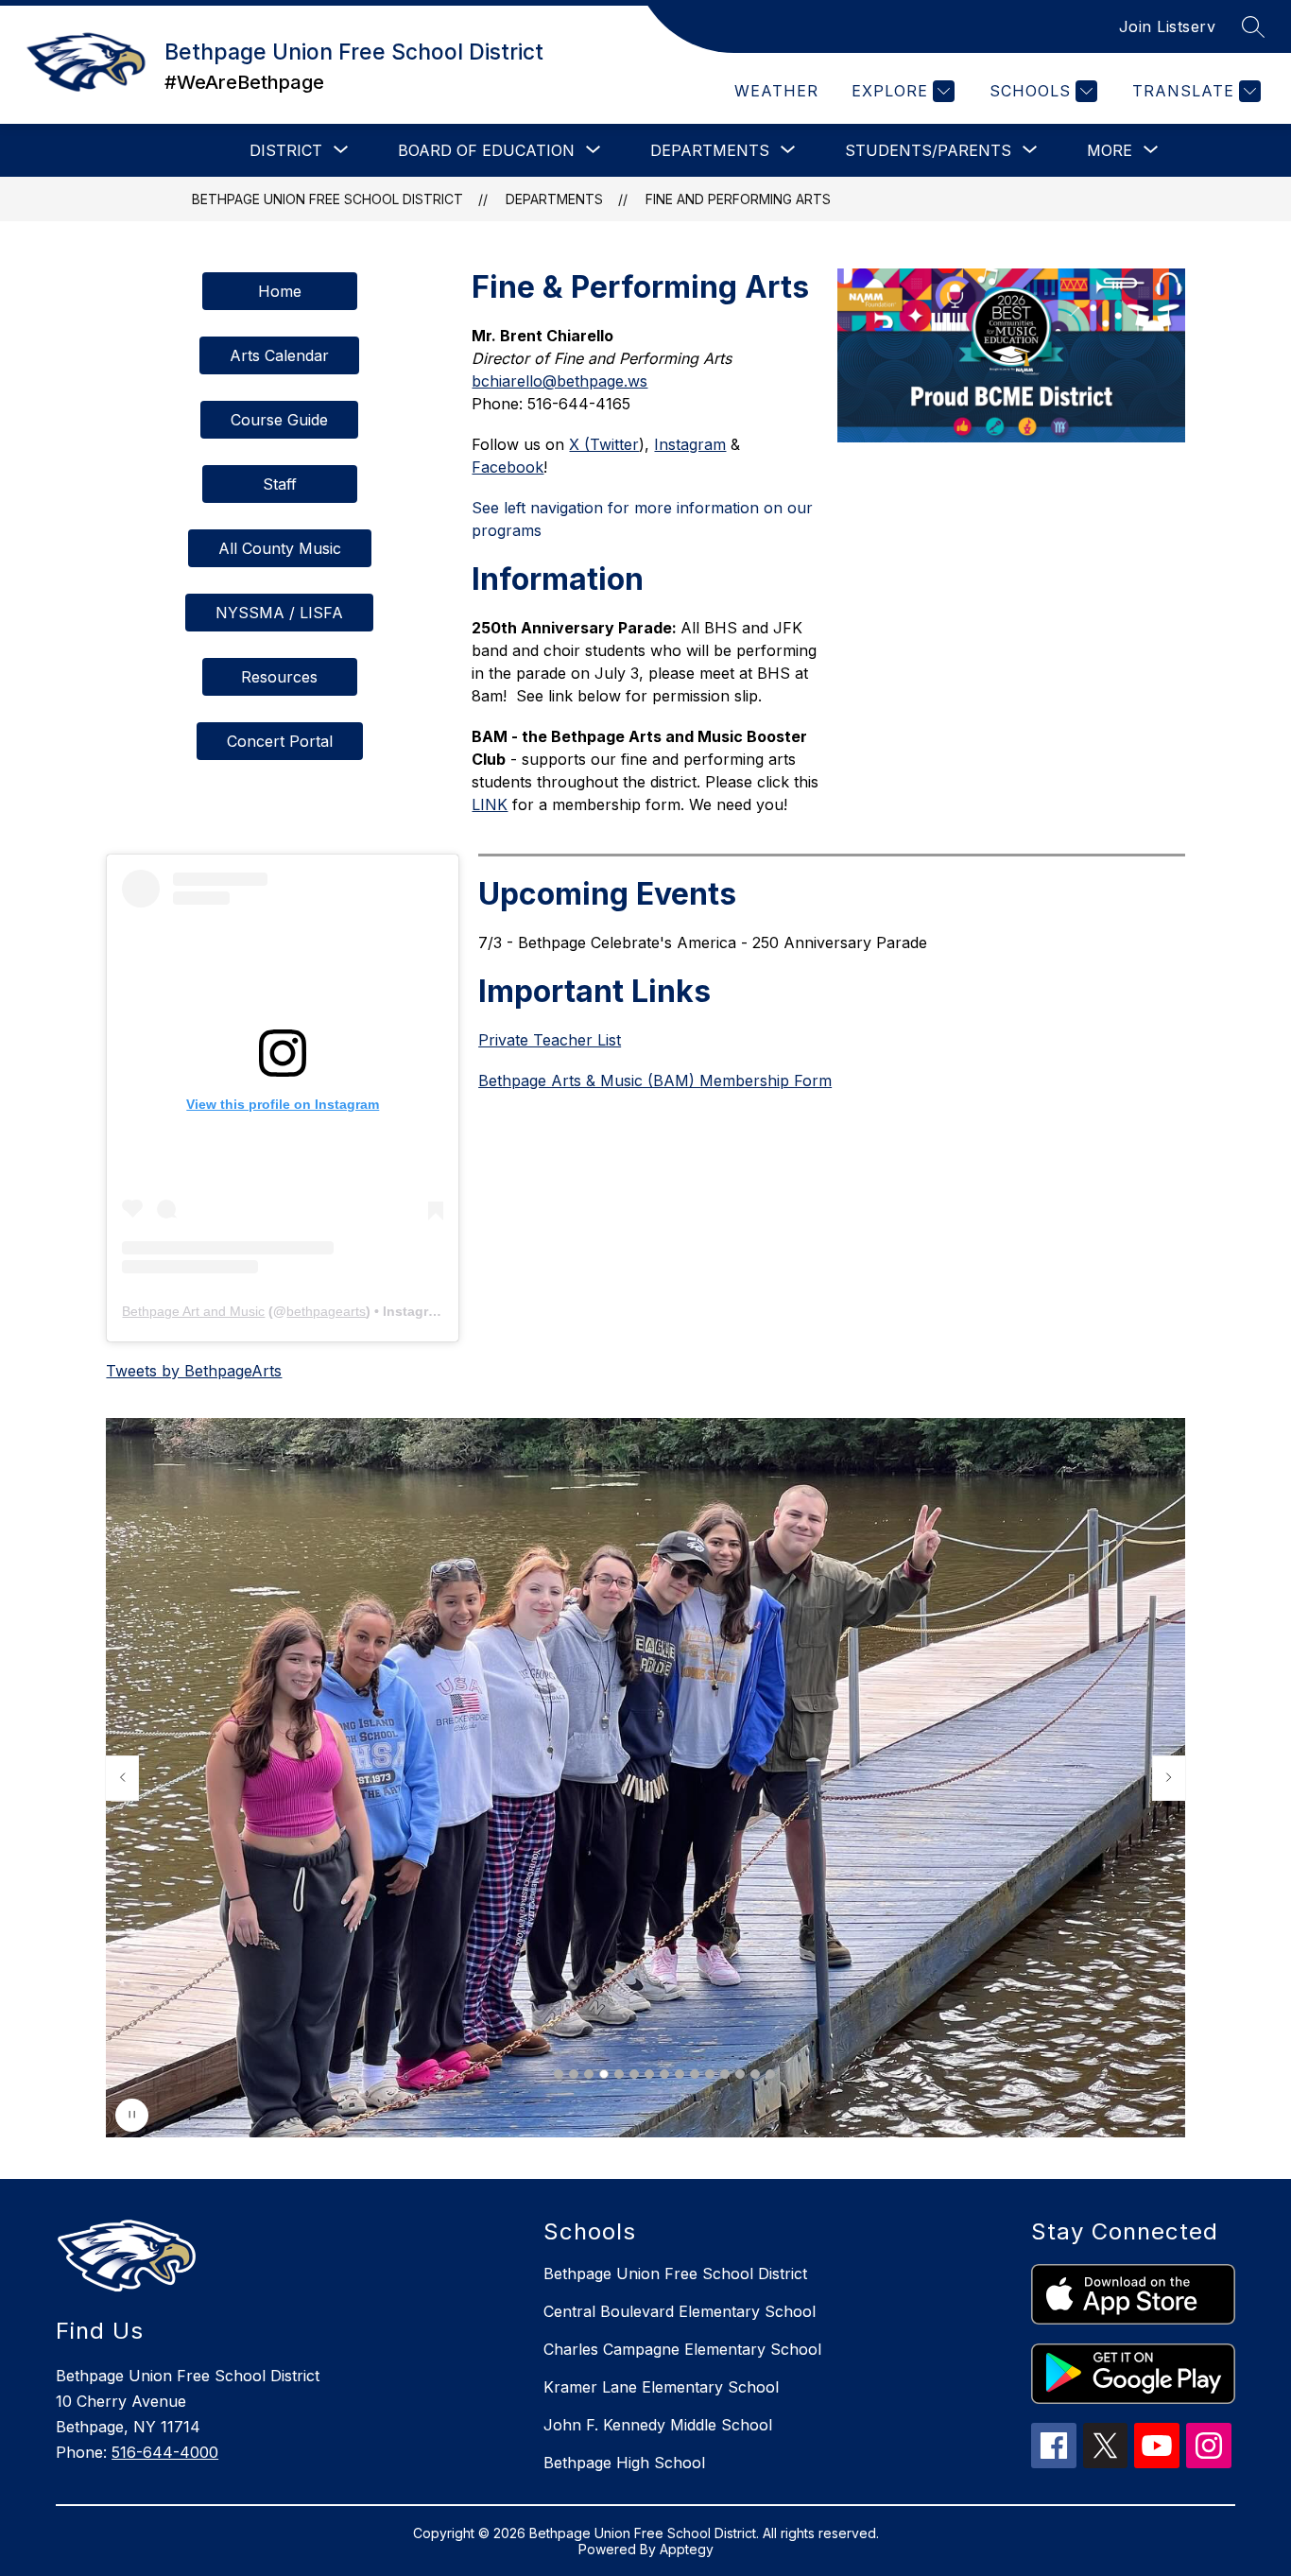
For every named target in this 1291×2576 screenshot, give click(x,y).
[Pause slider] (132, 2115)
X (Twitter (604, 444)
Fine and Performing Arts (738, 199)
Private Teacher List (550, 1040)
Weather (776, 91)
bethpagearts (326, 1311)
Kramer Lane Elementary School (661, 2387)
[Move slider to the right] (1169, 1778)
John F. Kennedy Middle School (658, 2425)
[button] (559, 2074)
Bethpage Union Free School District (327, 199)
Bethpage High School (624, 2463)
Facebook (508, 467)
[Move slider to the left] (122, 1778)
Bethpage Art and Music (193, 1311)
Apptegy (687, 2549)
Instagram (690, 444)
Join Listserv (1168, 26)
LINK (490, 804)
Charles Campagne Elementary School (682, 2349)
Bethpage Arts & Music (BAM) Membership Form (655, 1081)
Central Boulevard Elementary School (680, 2311)
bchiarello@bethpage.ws (559, 381)
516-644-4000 (165, 2452)
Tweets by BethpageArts (194, 1371)
